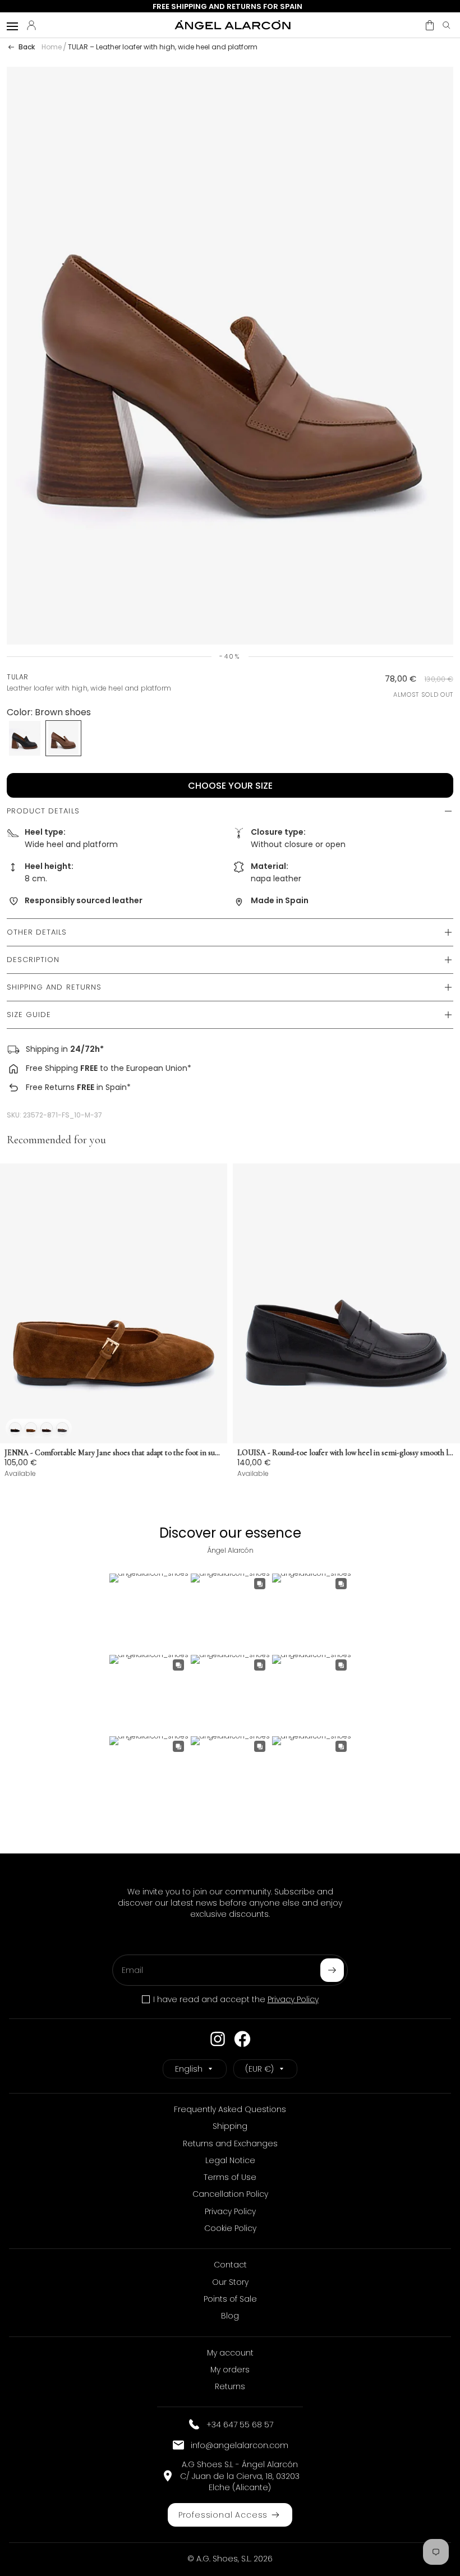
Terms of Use (230, 2177)
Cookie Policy (230, 2228)
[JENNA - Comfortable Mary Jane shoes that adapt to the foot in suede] (114, 1303)
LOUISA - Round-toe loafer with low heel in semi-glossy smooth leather (346, 1453)
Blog (230, 2316)
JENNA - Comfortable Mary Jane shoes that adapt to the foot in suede (114, 1453)
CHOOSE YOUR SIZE (230, 786)
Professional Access (223, 2515)
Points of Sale (230, 2299)
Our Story (230, 2282)
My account (230, 2353)
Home (52, 47)
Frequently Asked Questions (230, 2109)
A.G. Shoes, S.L (223, 2559)
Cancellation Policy (230, 2194)
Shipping (42, 1049)
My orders (230, 2370)
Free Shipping (52, 1068)
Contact (230, 2265)
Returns (230, 2386)
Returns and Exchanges (230, 2143)
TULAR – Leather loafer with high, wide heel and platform (163, 47)
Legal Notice (230, 2160)
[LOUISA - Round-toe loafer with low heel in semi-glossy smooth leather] (346, 1303)
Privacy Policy (293, 1999)
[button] (430, 25)
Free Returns (50, 1087)
